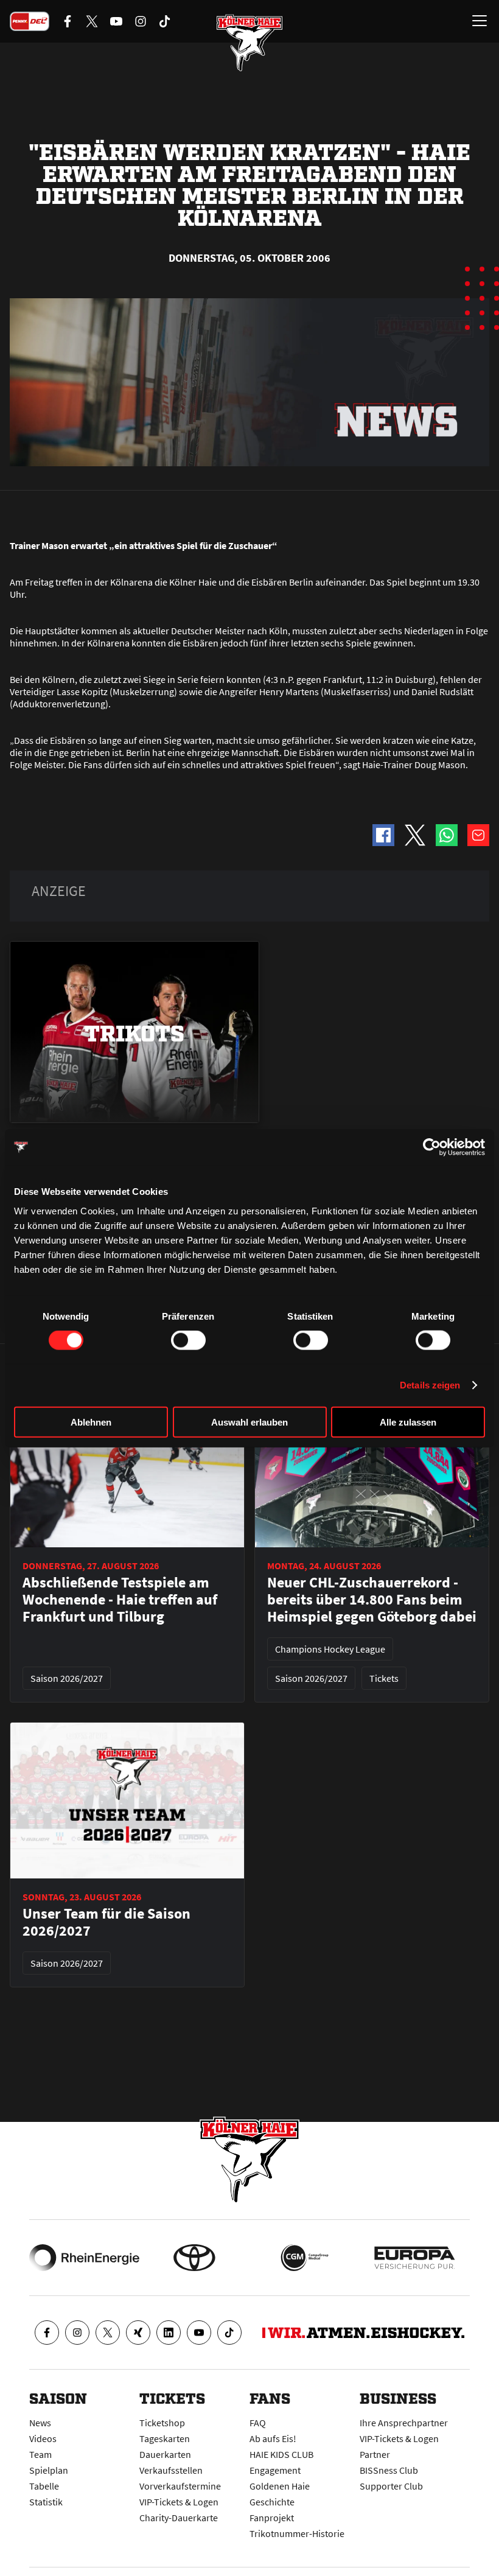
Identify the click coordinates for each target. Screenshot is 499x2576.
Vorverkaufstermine (180, 2486)
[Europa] (415, 2258)
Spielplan (49, 2470)
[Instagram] (77, 2333)
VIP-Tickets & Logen (179, 2502)
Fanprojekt (272, 2518)
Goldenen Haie (280, 2486)
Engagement (275, 2470)
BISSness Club (389, 2470)
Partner (375, 2454)
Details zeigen (430, 1385)
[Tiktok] (229, 2333)
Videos (43, 2438)
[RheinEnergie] (84, 2258)
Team (40, 2454)
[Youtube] (199, 2333)
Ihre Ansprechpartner (404, 2423)
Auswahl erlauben (249, 1422)
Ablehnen (91, 1422)
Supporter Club (391, 2486)
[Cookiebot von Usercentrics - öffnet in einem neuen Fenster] (432, 1147)
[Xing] (138, 2333)
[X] (108, 2333)
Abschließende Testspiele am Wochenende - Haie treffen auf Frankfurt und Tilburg (120, 1600)
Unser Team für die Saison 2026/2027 (106, 1922)
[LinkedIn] (169, 2333)
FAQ (258, 2423)
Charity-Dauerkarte (179, 2518)
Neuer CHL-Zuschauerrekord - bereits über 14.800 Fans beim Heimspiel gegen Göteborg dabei (372, 1600)
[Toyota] (194, 2258)
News (40, 2423)
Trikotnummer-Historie (297, 2533)
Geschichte (272, 2502)
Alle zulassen (408, 1422)
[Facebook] (47, 2333)
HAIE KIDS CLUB (281, 2454)
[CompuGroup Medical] (305, 2258)
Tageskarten (165, 2438)
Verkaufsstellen (171, 2470)
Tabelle (44, 2486)
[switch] (188, 1340)
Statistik (46, 2502)
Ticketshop (162, 2423)
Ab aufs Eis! (273, 2438)
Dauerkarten (165, 2454)
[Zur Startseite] (249, 43)
